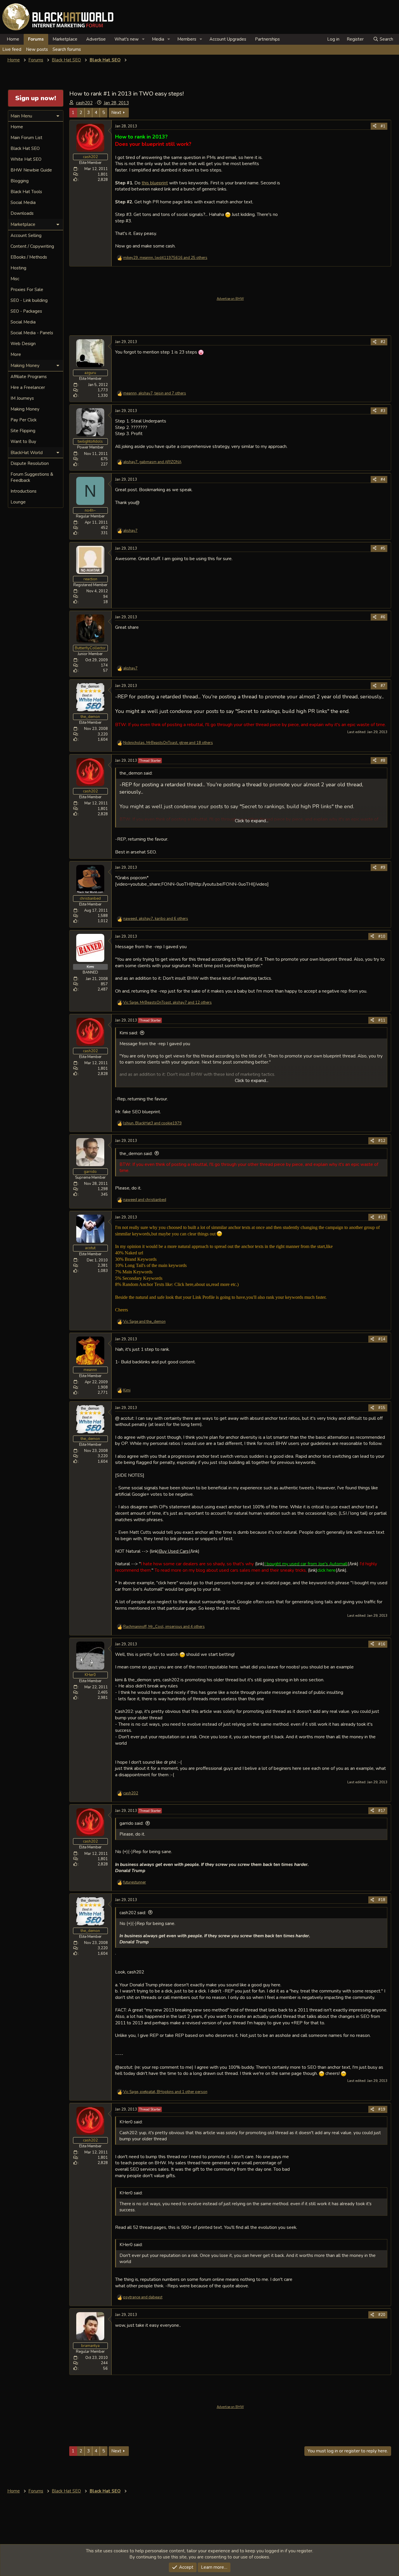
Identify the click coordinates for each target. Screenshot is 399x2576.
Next (116, 112)
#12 (382, 1141)
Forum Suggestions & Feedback (32, 477)
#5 (383, 548)
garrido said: (131, 1823)
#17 (382, 1811)
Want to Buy (23, 442)
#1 (383, 126)
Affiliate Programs (29, 377)
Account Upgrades (228, 39)
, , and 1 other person (165, 2092)
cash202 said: (133, 1913)
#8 (383, 761)
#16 (382, 1644)
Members (187, 39)
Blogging (20, 181)
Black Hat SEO (25, 148)
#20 (382, 2315)
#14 (382, 1339)
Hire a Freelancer (28, 387)
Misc (15, 279)
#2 (383, 342)
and (145, 1200)
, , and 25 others (165, 258)
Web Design (23, 344)
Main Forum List (26, 138)
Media (158, 39)
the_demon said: (136, 1154)
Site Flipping (23, 431)
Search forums (67, 49)
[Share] (375, 126)
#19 (382, 2109)
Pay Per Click (24, 420)
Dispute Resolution (30, 463)
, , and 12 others (168, 1003)
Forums (36, 39)
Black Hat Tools (26, 192)
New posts (37, 49)
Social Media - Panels (32, 333)
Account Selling (26, 236)
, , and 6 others (156, 919)
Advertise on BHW (230, 299)
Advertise (96, 39)
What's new (127, 39)
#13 (382, 1217)
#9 (383, 868)
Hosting (18, 268)
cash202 (84, 103)
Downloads (22, 213)
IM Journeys (22, 398)
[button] (143, 39)
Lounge (18, 502)
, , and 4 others (164, 1627)
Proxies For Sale (27, 290)
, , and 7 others (155, 393)
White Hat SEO (26, 159)
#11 (382, 1020)
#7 (383, 686)
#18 (382, 1900)
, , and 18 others (168, 743)
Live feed (12, 49)
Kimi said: (129, 1033)
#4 (383, 479)
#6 (383, 617)
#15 (382, 1408)
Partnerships (267, 39)
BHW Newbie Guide (31, 170)
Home (13, 39)
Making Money (25, 409)
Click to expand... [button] (252, 821)
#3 (383, 411)
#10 (382, 936)
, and (152, 462)
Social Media (23, 202)
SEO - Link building (29, 300)
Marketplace (65, 39)
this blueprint (155, 183)
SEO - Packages (26, 311)
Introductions (24, 491)
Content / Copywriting (32, 246)
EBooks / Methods (29, 257)
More (16, 354)
